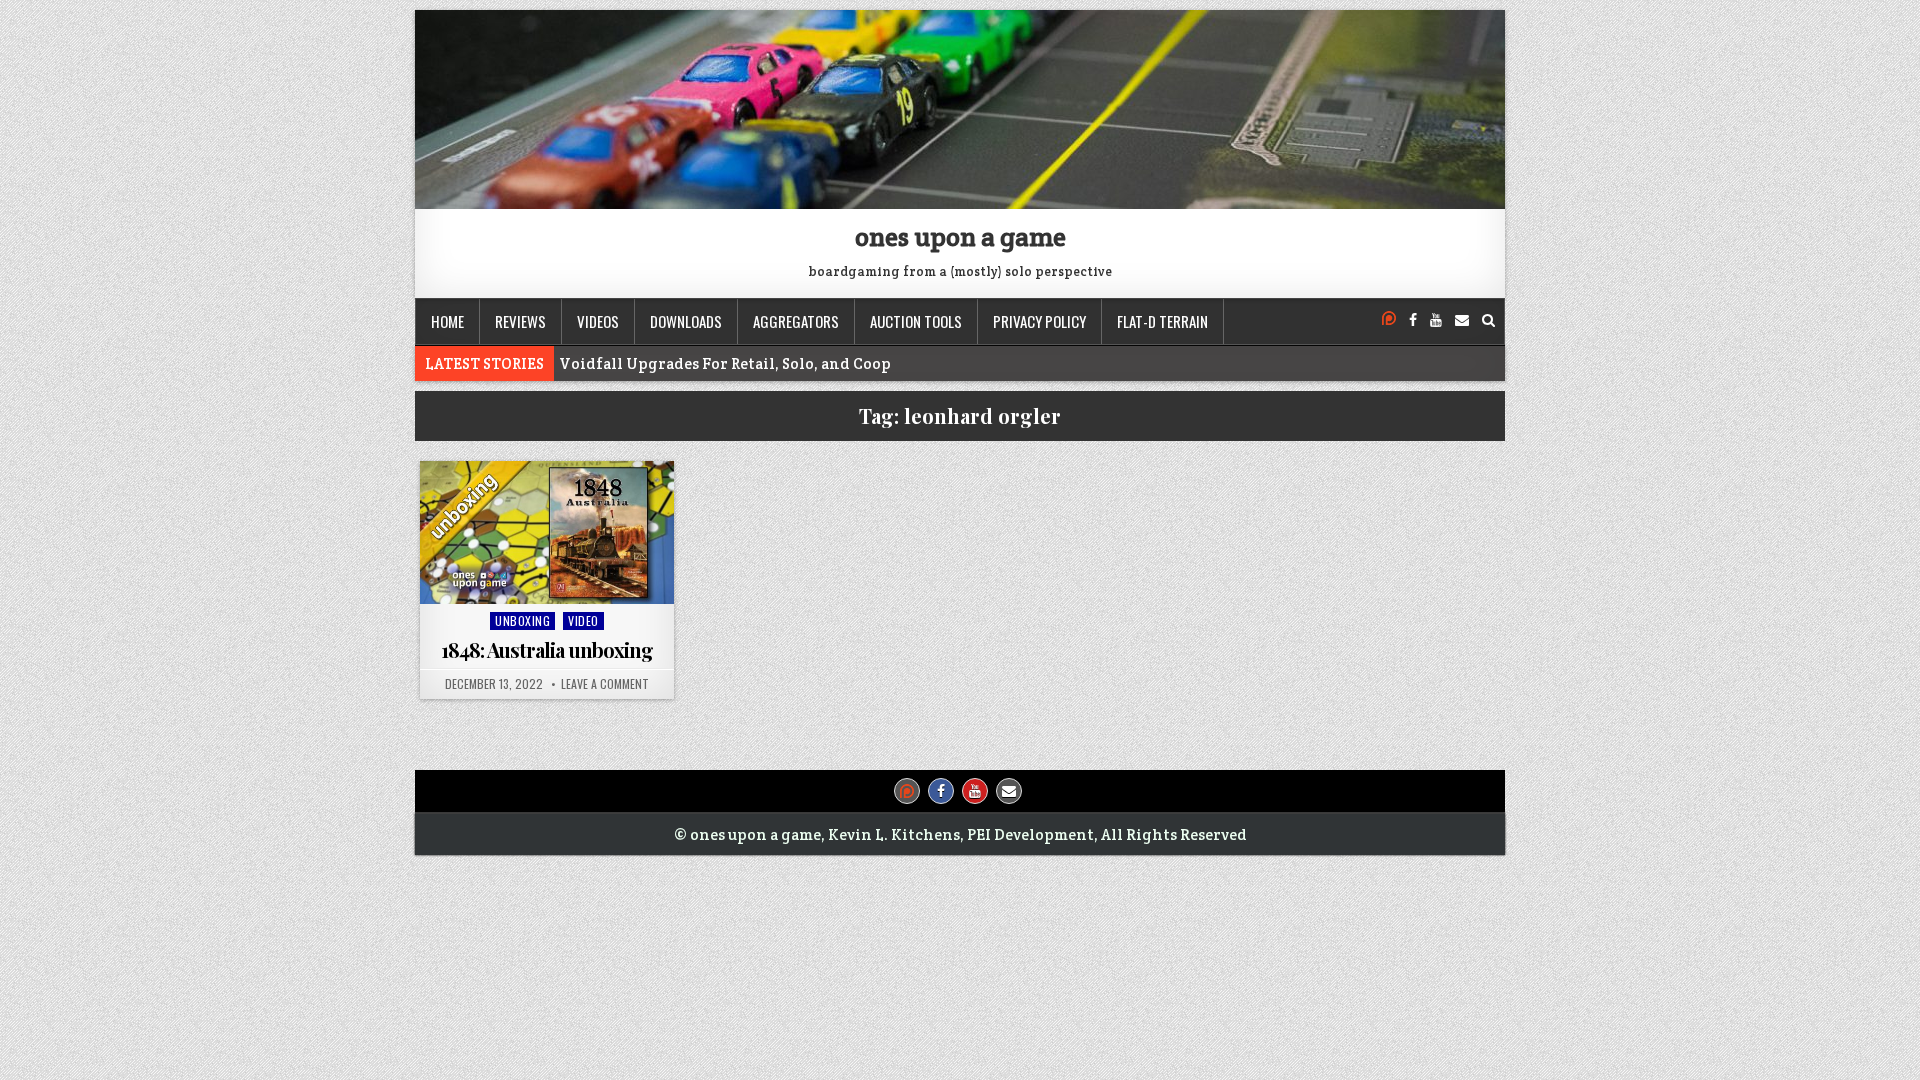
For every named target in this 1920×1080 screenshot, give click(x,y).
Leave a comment (605, 684)
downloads (686, 321)
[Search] (1488, 320)
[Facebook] (1413, 320)
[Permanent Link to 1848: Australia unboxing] (547, 532)
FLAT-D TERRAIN (1162, 321)
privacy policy (1039, 321)
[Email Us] (1462, 320)
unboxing (522, 620)
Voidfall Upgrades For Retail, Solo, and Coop (725, 363)
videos (598, 321)
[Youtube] (1436, 320)
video (583, 620)
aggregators (796, 321)
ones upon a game (960, 236)
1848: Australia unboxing (547, 649)
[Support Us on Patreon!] (1389, 320)
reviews (520, 321)
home (447, 321)
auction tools (916, 321)
